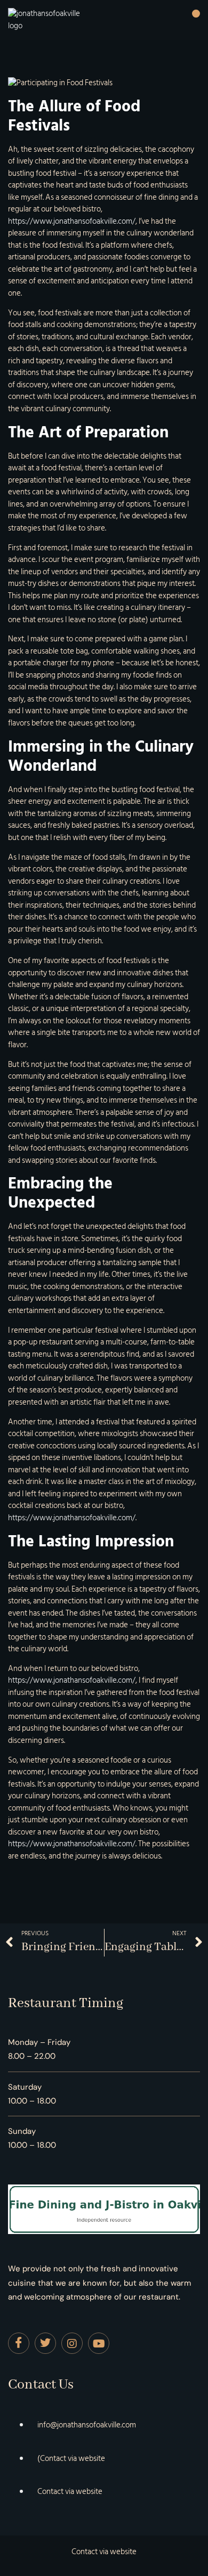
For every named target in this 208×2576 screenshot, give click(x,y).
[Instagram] (72, 2343)
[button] (196, 14)
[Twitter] (45, 2343)
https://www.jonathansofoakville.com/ (72, 221)
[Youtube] (99, 2343)
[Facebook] (19, 2343)
